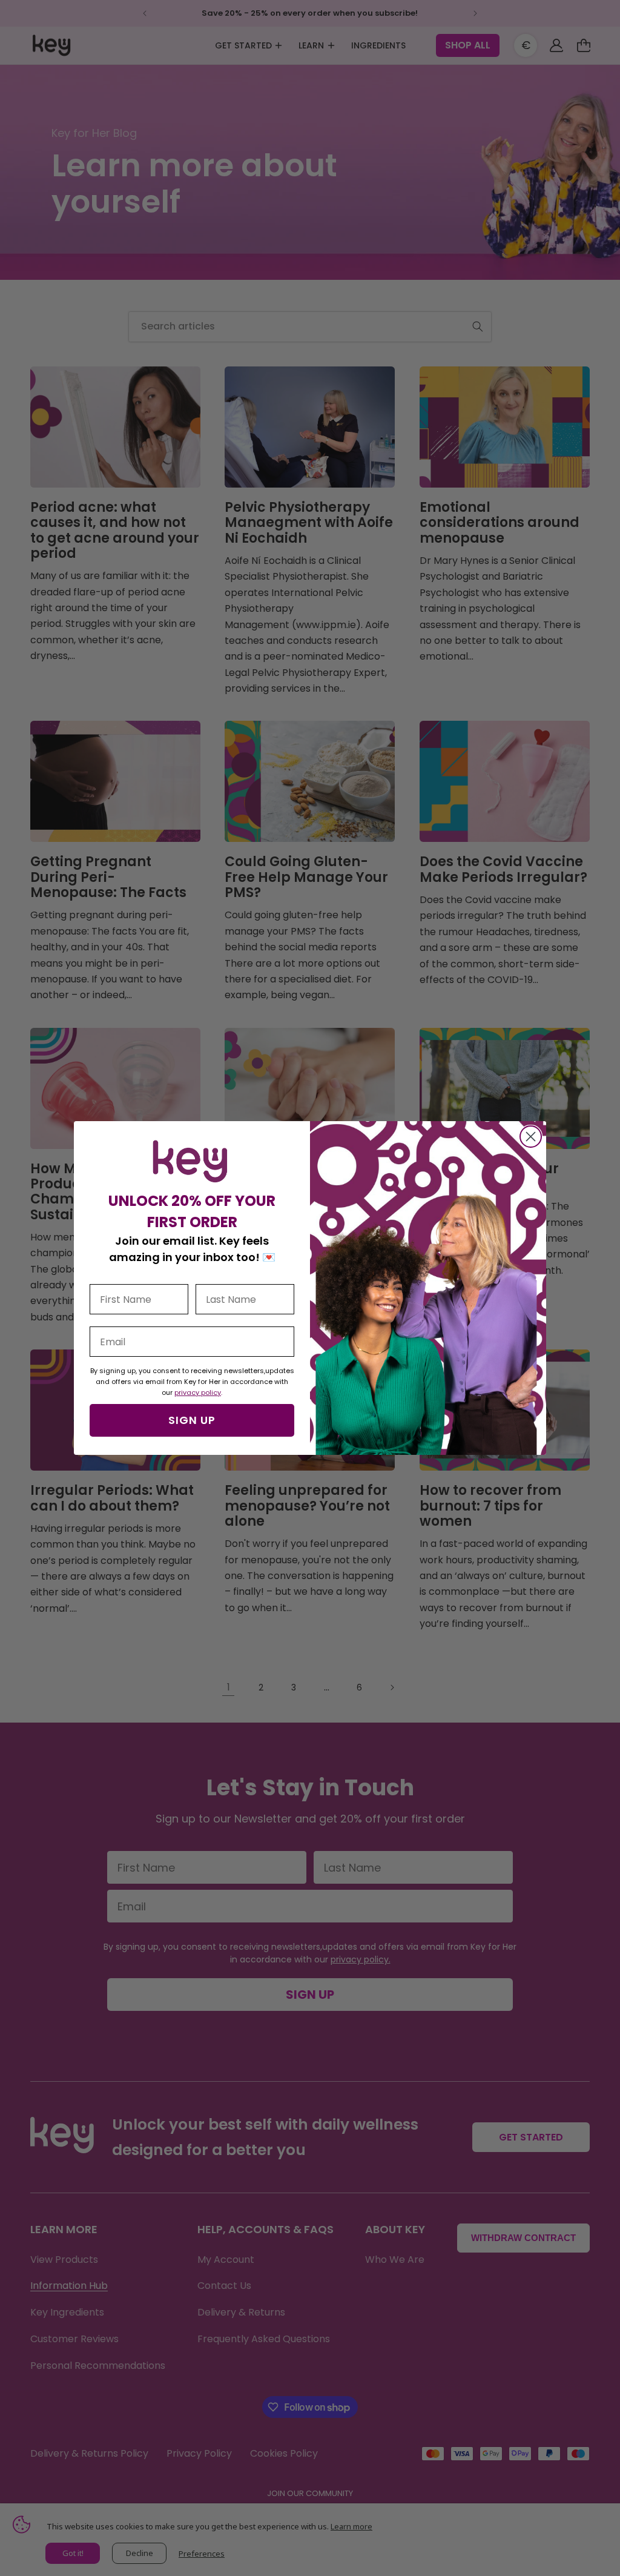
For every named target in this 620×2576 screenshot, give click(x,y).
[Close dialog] (531, 1137)
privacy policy (198, 1392)
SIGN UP (192, 1420)
